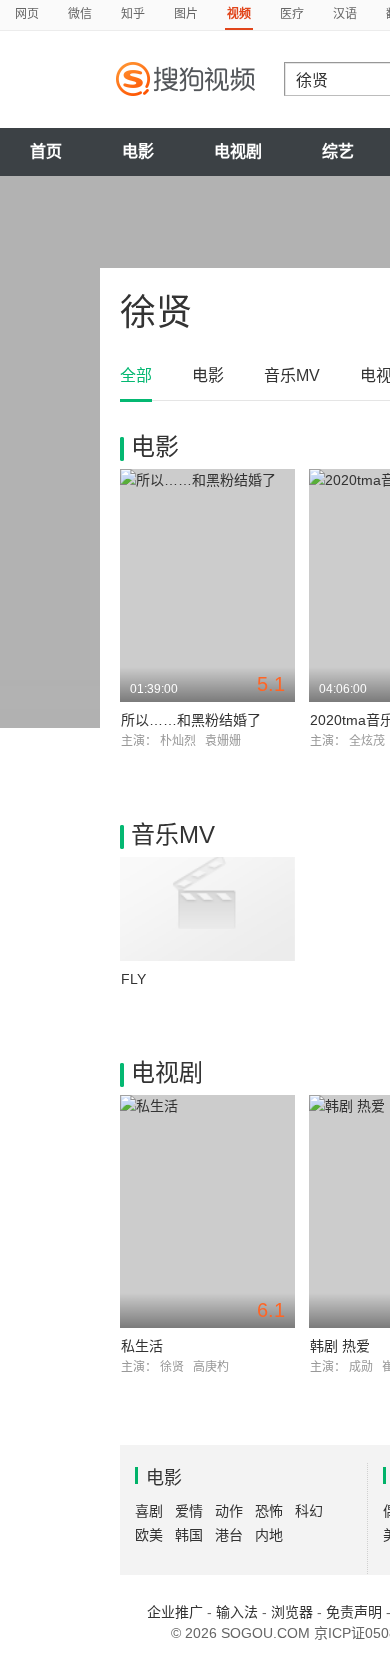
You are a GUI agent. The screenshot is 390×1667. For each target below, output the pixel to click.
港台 (229, 1535)
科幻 (309, 1511)
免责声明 (354, 1612)
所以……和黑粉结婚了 (191, 720)
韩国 (189, 1535)
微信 (80, 14)
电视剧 (238, 151)
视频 (239, 14)
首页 (46, 151)
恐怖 (269, 1511)
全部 (136, 375)
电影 (138, 151)
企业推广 (175, 1612)
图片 (186, 14)
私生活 (142, 1346)
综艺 (338, 151)
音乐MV (292, 375)
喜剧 (149, 1511)
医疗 (292, 14)
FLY (133, 979)
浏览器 (292, 1612)
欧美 (149, 1535)
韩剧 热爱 (340, 1346)
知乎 (133, 14)
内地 (269, 1535)
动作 (229, 1511)
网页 (27, 14)
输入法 (237, 1612)
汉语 (345, 14)
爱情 (189, 1511)
